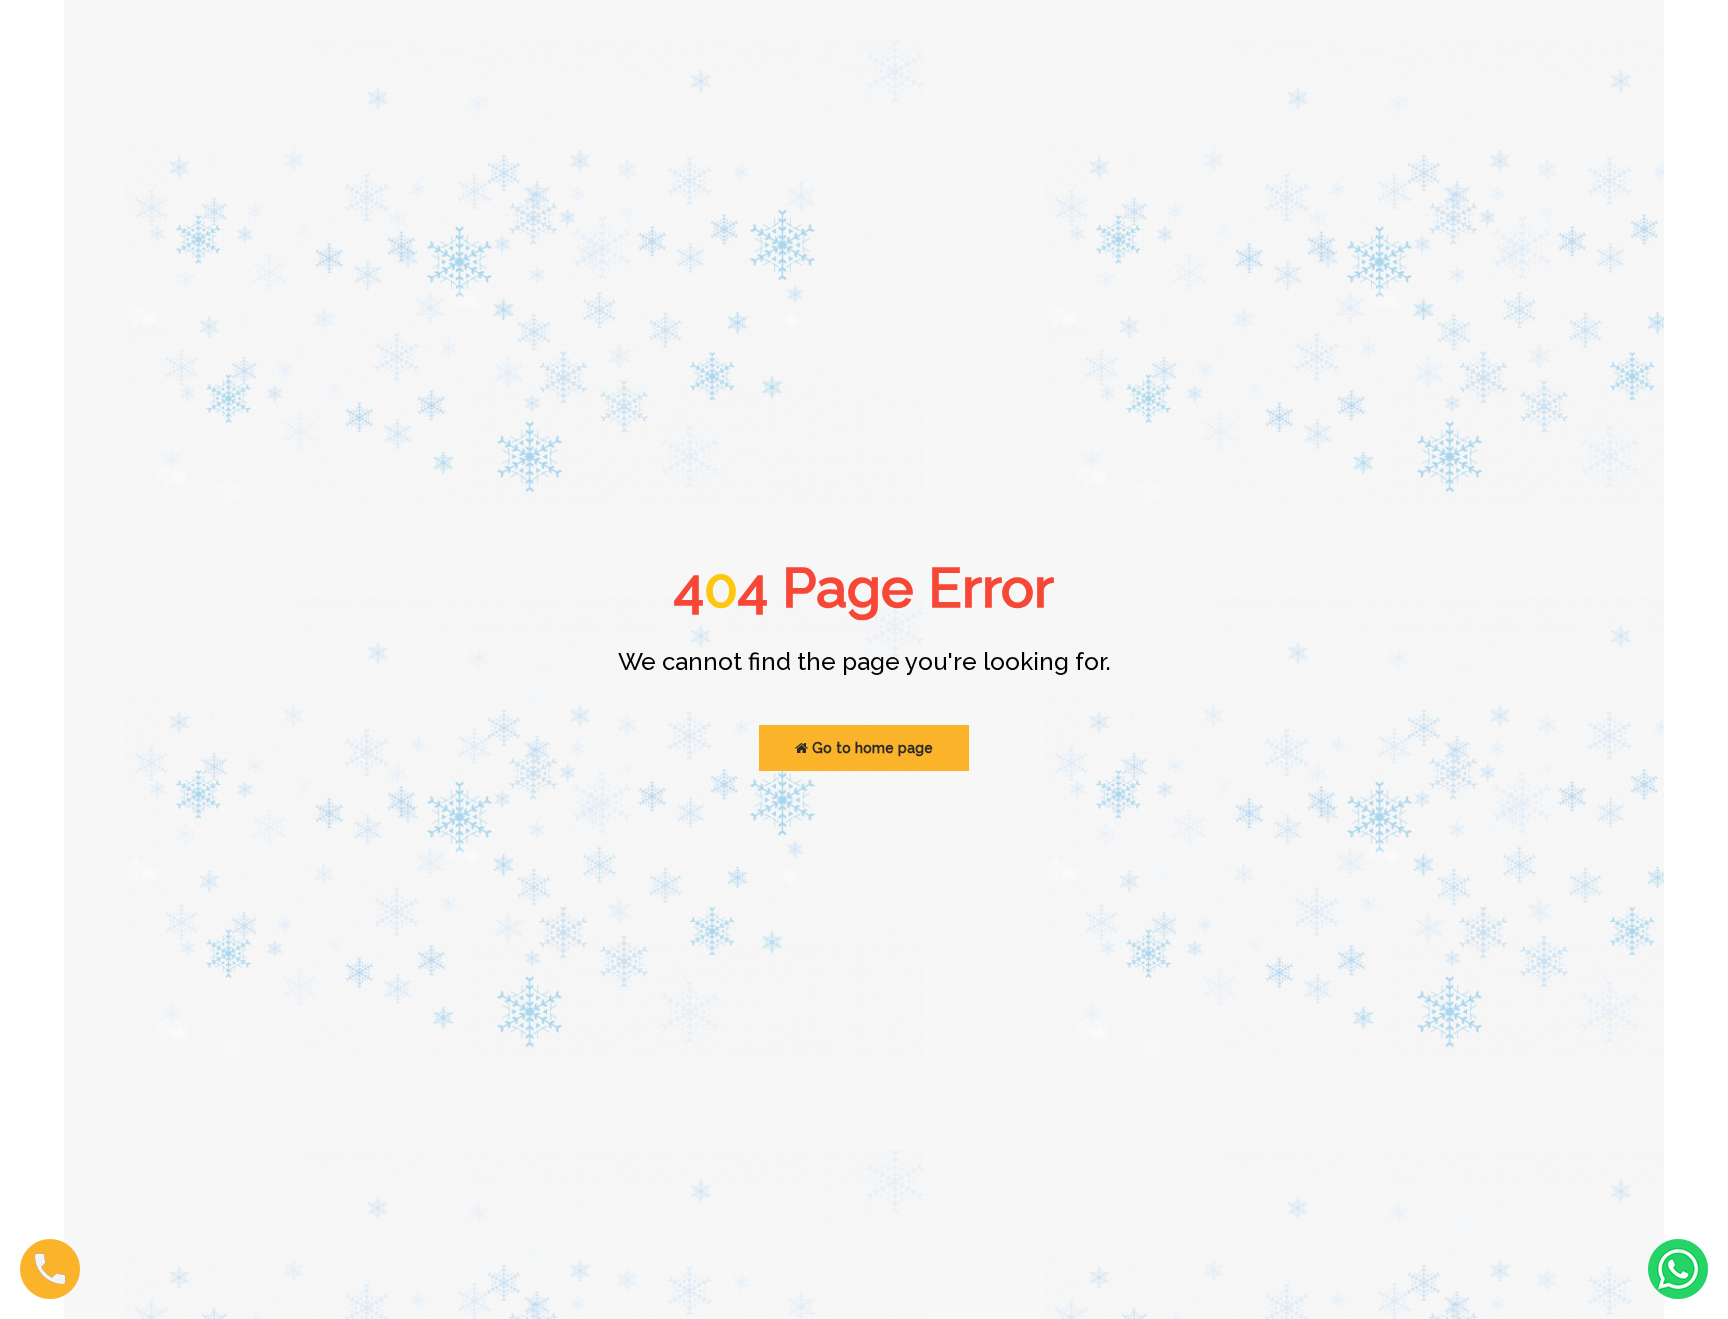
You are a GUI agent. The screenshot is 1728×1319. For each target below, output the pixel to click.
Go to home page (870, 748)
